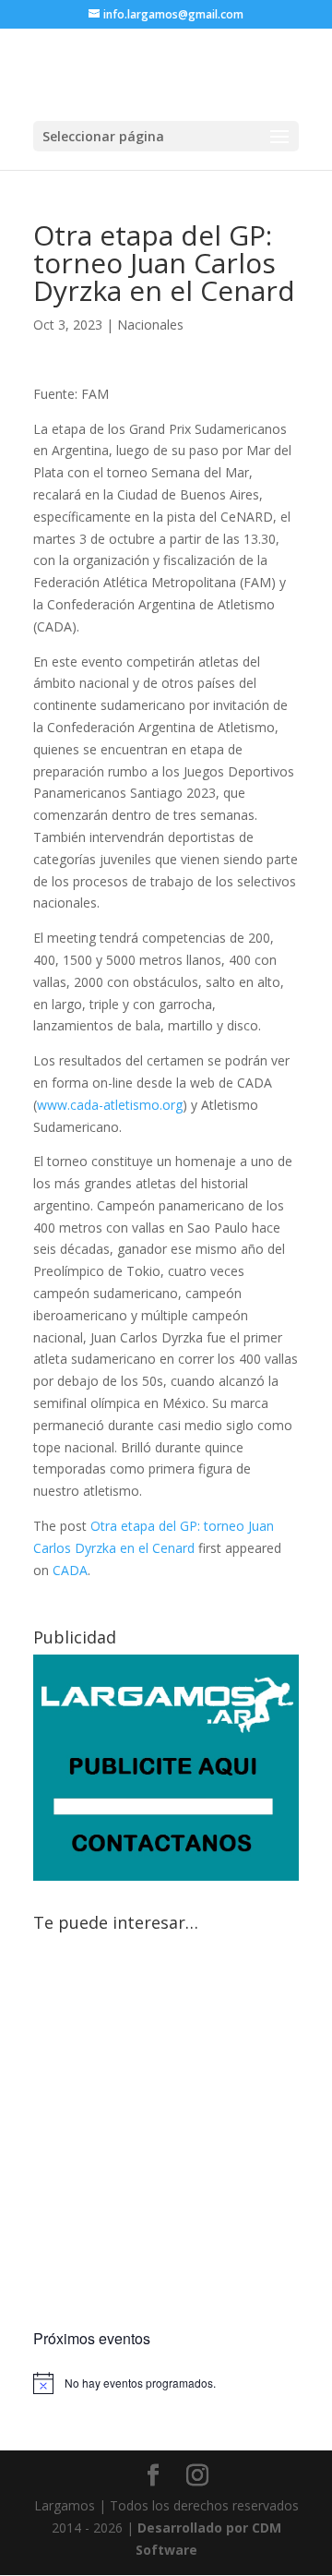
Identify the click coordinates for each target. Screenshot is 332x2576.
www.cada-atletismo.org (110, 1105)
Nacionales (150, 325)
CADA (70, 1570)
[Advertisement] (166, 2134)
